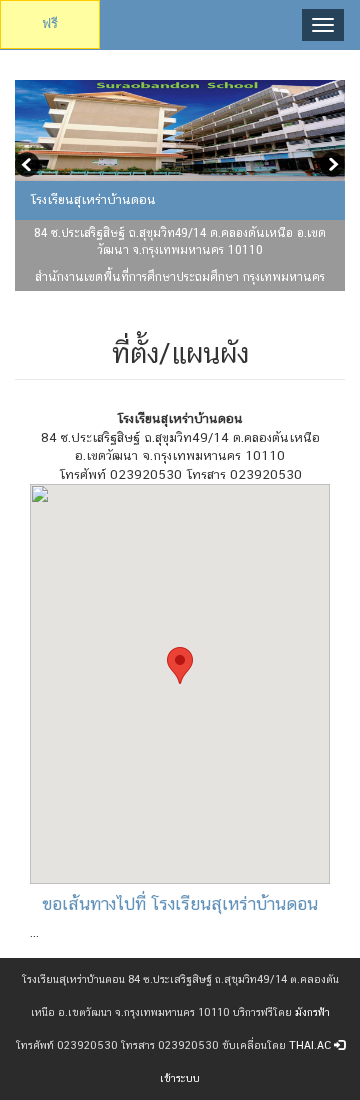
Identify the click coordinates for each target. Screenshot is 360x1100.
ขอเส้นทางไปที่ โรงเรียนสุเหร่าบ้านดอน (180, 903)
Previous (30, 167)
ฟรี (50, 23)
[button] (180, 665)
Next (330, 167)
